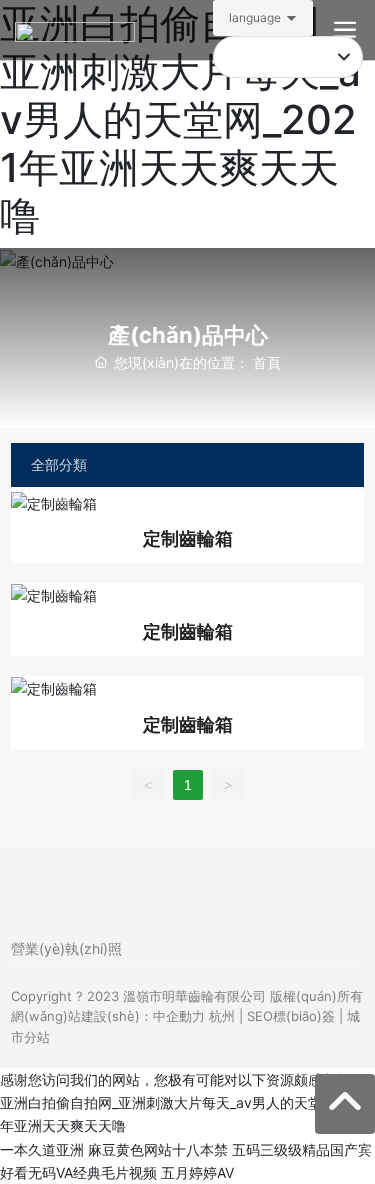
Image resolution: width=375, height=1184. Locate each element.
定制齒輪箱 (188, 538)
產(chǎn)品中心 (188, 335)
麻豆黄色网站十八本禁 (158, 1149)
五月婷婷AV (197, 1172)
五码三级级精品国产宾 (302, 1149)
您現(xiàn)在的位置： (197, 362)
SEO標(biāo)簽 (291, 1016)
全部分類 (59, 465)
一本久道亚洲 (42, 1149)
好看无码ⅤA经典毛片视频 (78, 1172)
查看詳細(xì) (188, 502)
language (255, 17)
